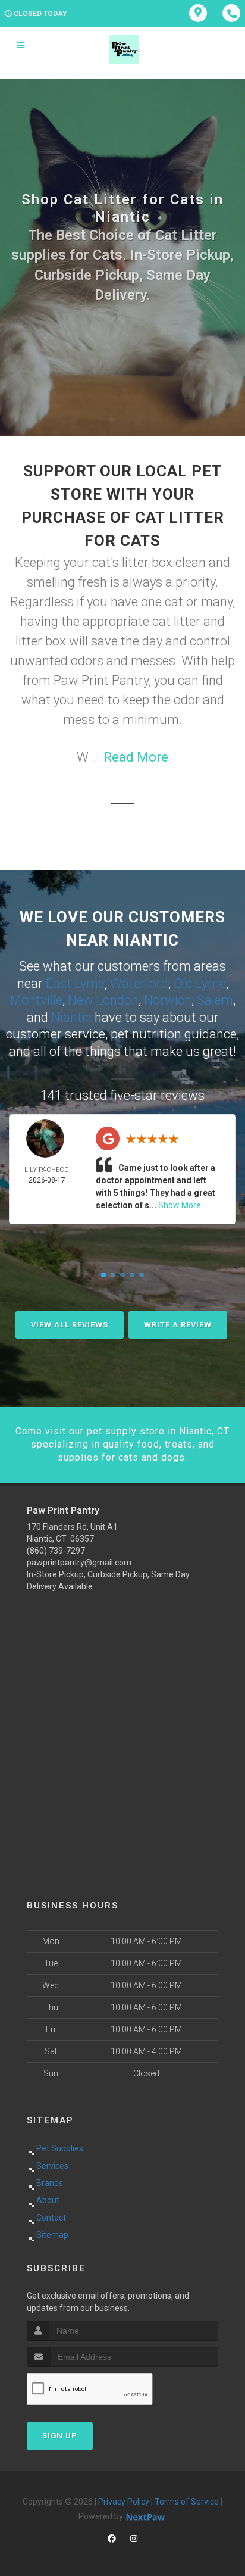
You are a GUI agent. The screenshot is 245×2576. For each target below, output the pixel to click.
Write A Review (178, 1325)
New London (103, 1000)
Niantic (71, 1017)
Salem (215, 1000)
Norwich (168, 1000)
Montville (36, 1000)
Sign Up (60, 2436)
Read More (136, 757)
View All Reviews (70, 1325)
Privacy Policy (124, 2502)
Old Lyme (200, 983)
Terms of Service (187, 2502)
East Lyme (75, 983)
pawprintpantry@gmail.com (79, 1563)
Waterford (139, 983)
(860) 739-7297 (56, 1551)
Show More (180, 1205)
